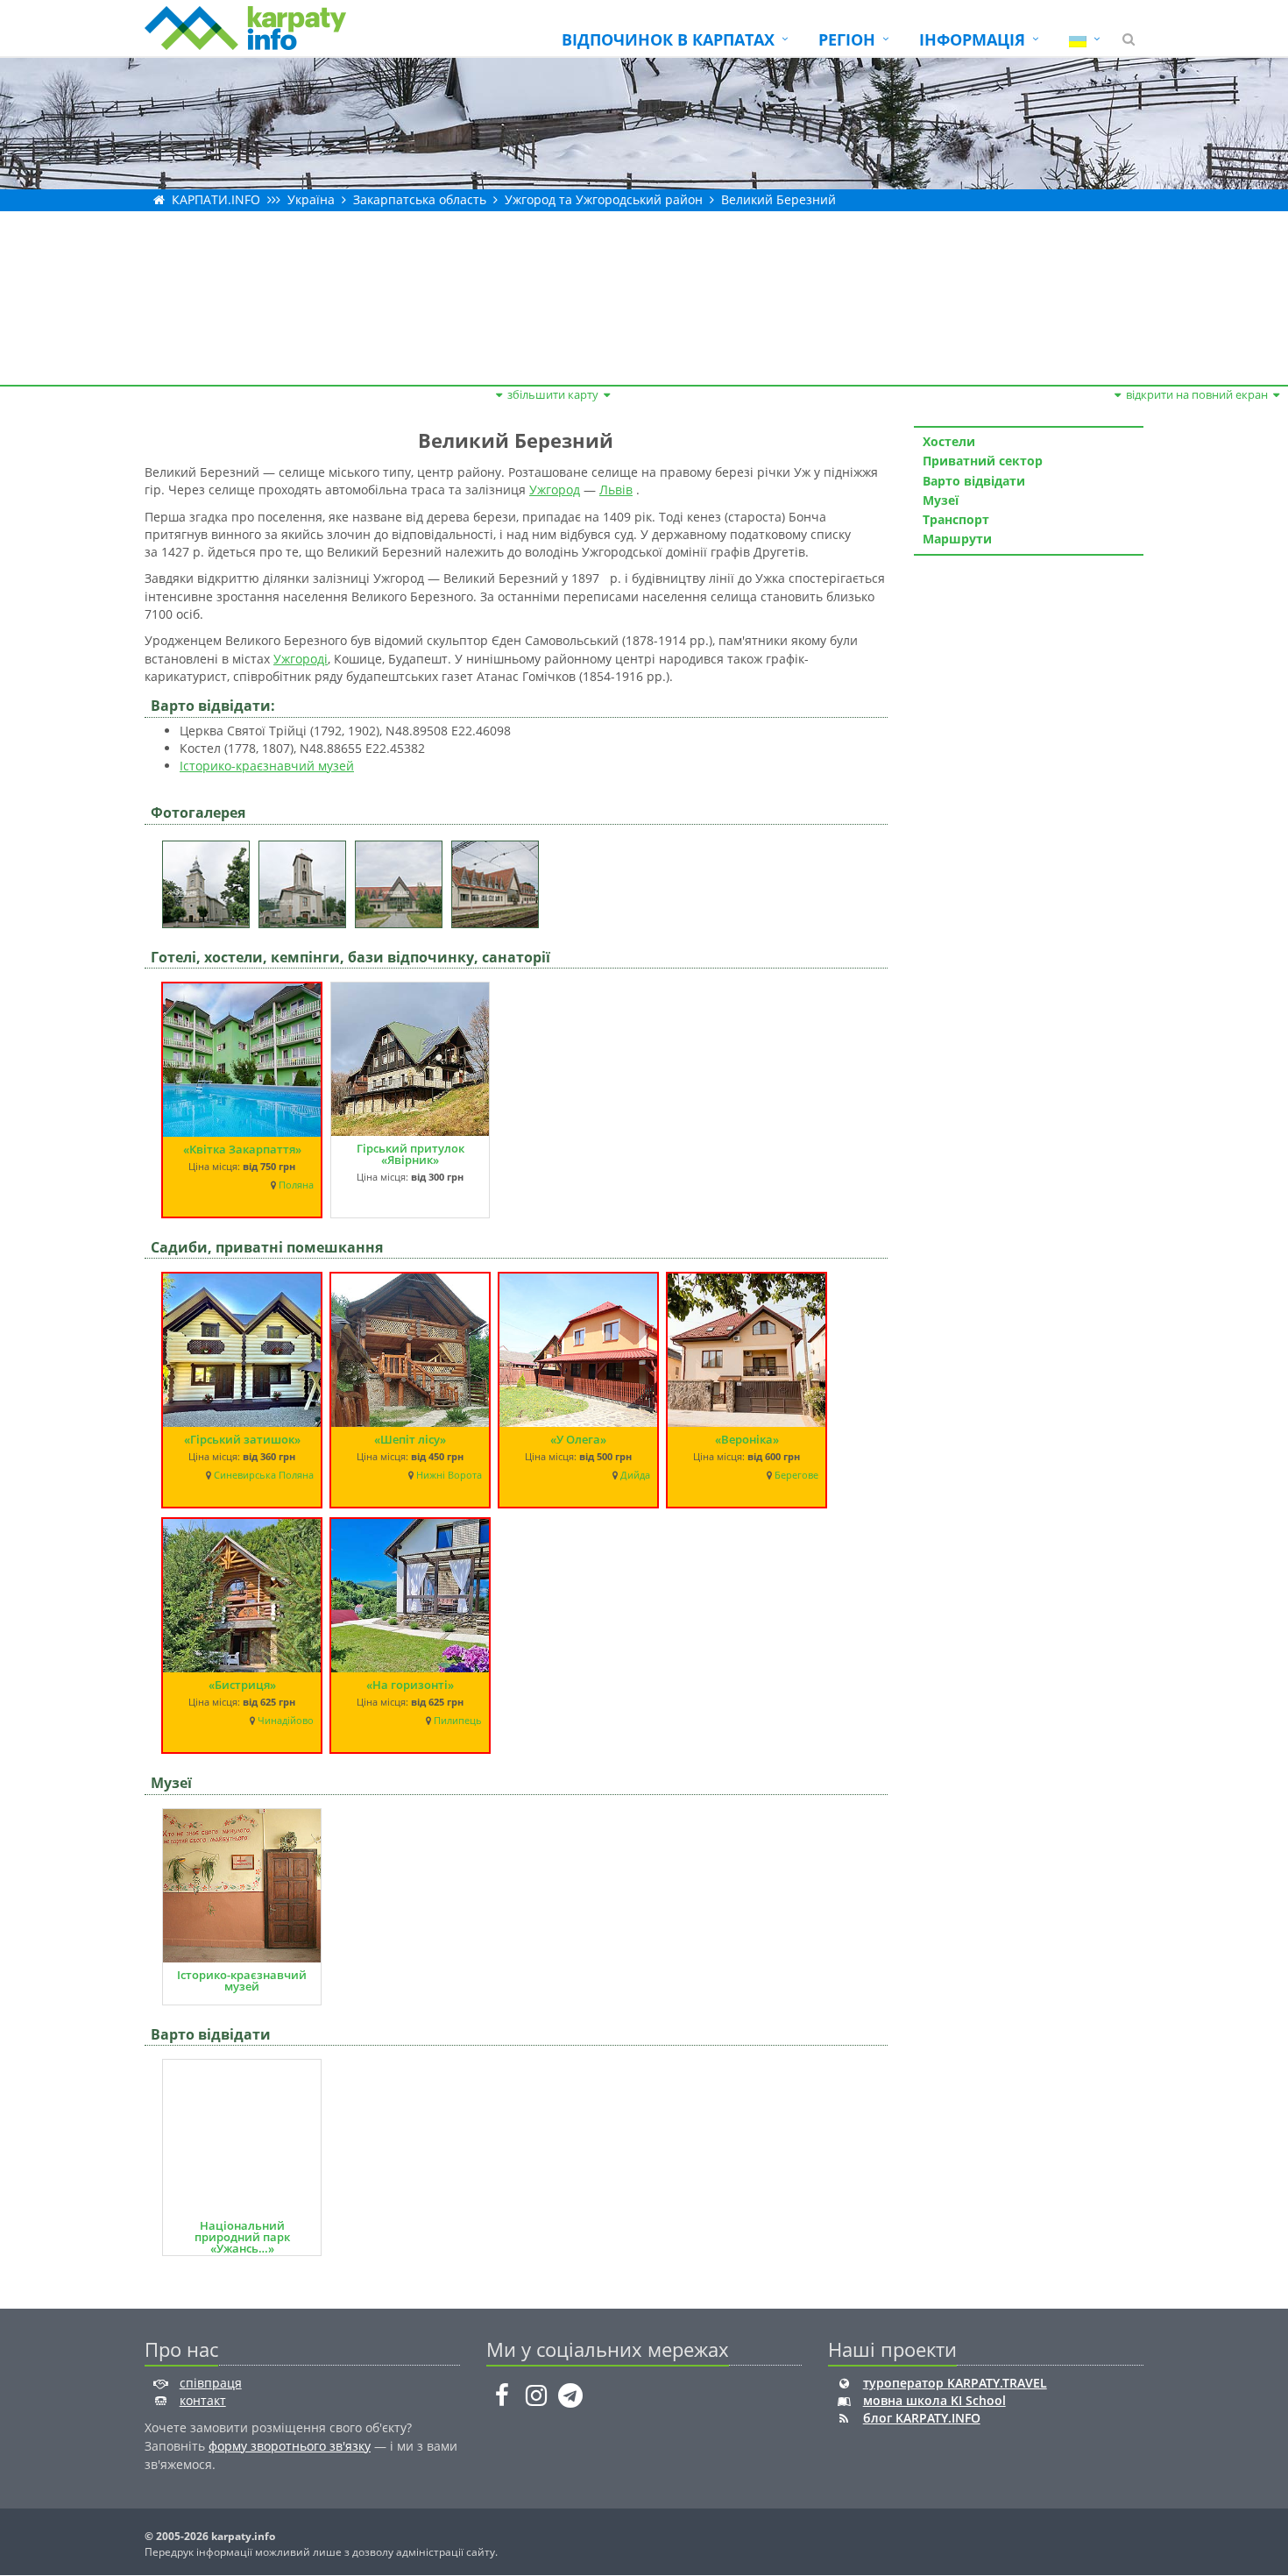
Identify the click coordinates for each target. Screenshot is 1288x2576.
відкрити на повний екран (1197, 394)
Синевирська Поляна (264, 1475)
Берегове (796, 1475)
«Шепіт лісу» (410, 1439)
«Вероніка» (747, 1439)
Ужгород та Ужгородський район (604, 199)
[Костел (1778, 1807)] (307, 879)
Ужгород (555, 490)
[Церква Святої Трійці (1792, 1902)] (210, 879)
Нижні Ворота (449, 1475)
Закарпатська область (420, 199)
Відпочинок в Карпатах (668, 39)
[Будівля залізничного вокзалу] (403, 879)
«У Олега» (578, 1439)
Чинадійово (286, 1721)
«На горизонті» (410, 1685)
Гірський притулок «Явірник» (410, 1154)
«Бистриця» (242, 1685)
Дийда (635, 1475)
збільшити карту (553, 394)
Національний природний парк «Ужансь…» (242, 2237)
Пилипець (458, 1721)
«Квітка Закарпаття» (242, 1149)
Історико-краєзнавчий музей (267, 766)
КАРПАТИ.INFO (216, 199)
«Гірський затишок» (242, 1439)
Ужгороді (301, 659)
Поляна (296, 1185)
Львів (616, 490)
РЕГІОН (847, 39)
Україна (311, 199)
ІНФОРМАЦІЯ (972, 39)
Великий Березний (778, 199)
